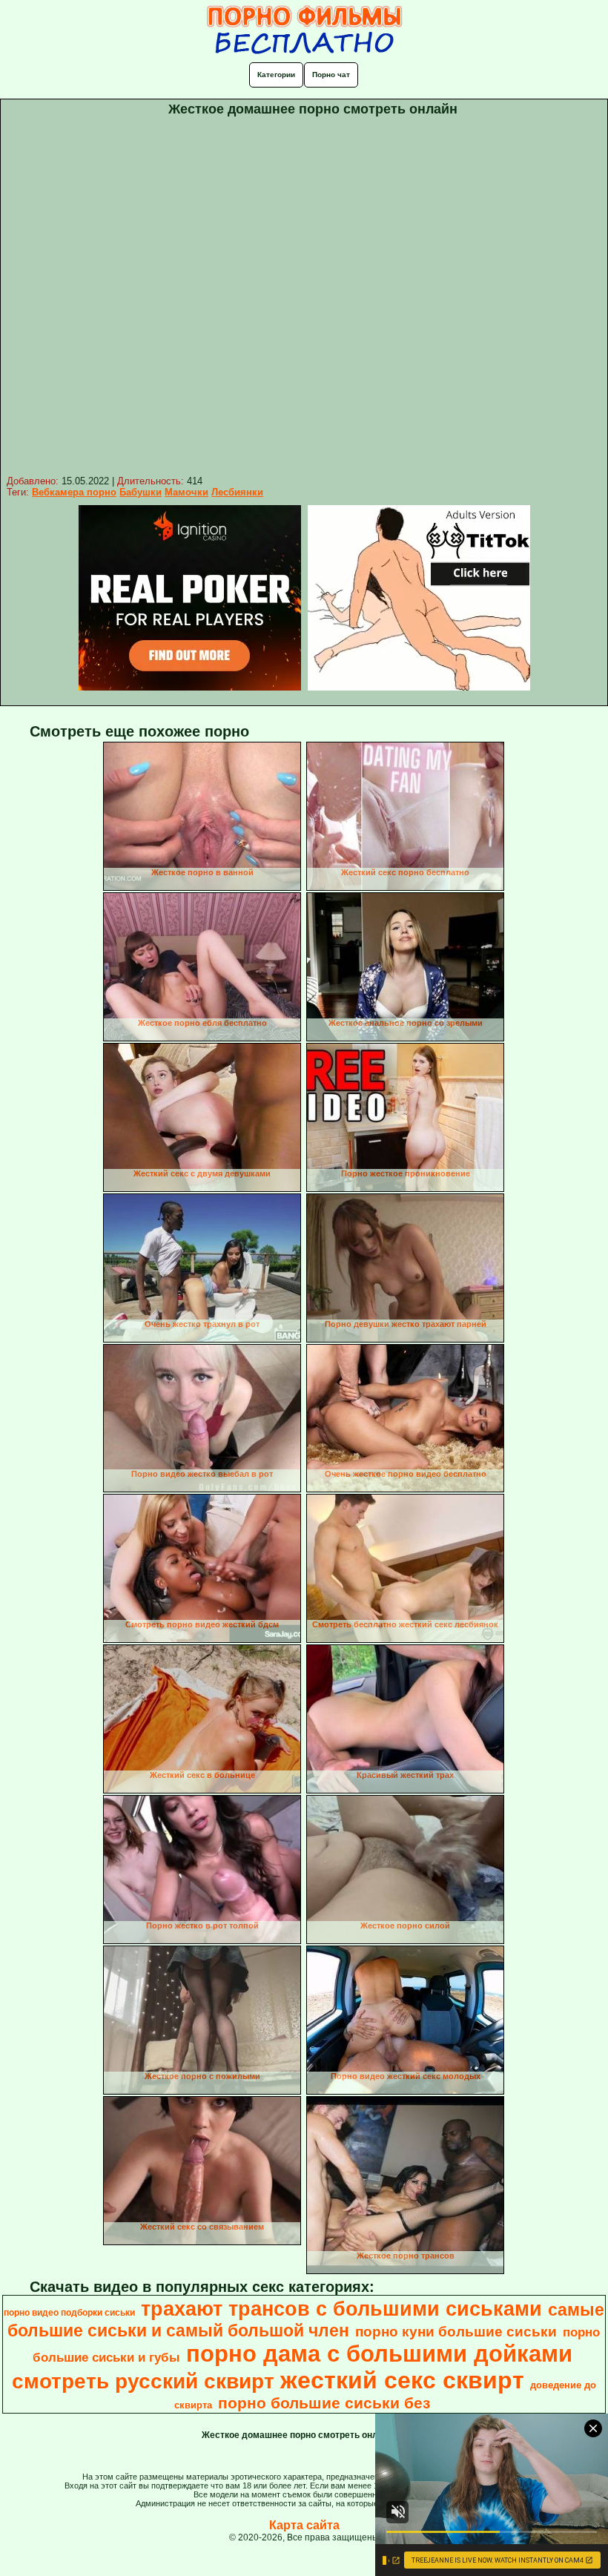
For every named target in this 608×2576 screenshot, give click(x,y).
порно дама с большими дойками (379, 2353)
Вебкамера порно (74, 492)
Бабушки (141, 492)
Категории (276, 75)
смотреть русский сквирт (143, 2381)
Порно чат (331, 75)
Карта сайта (304, 2525)
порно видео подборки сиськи (69, 2313)
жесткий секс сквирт (402, 2380)
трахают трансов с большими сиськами (341, 2309)
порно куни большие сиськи (456, 2332)
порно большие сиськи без (324, 2403)
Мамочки (186, 492)
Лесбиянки (237, 492)
